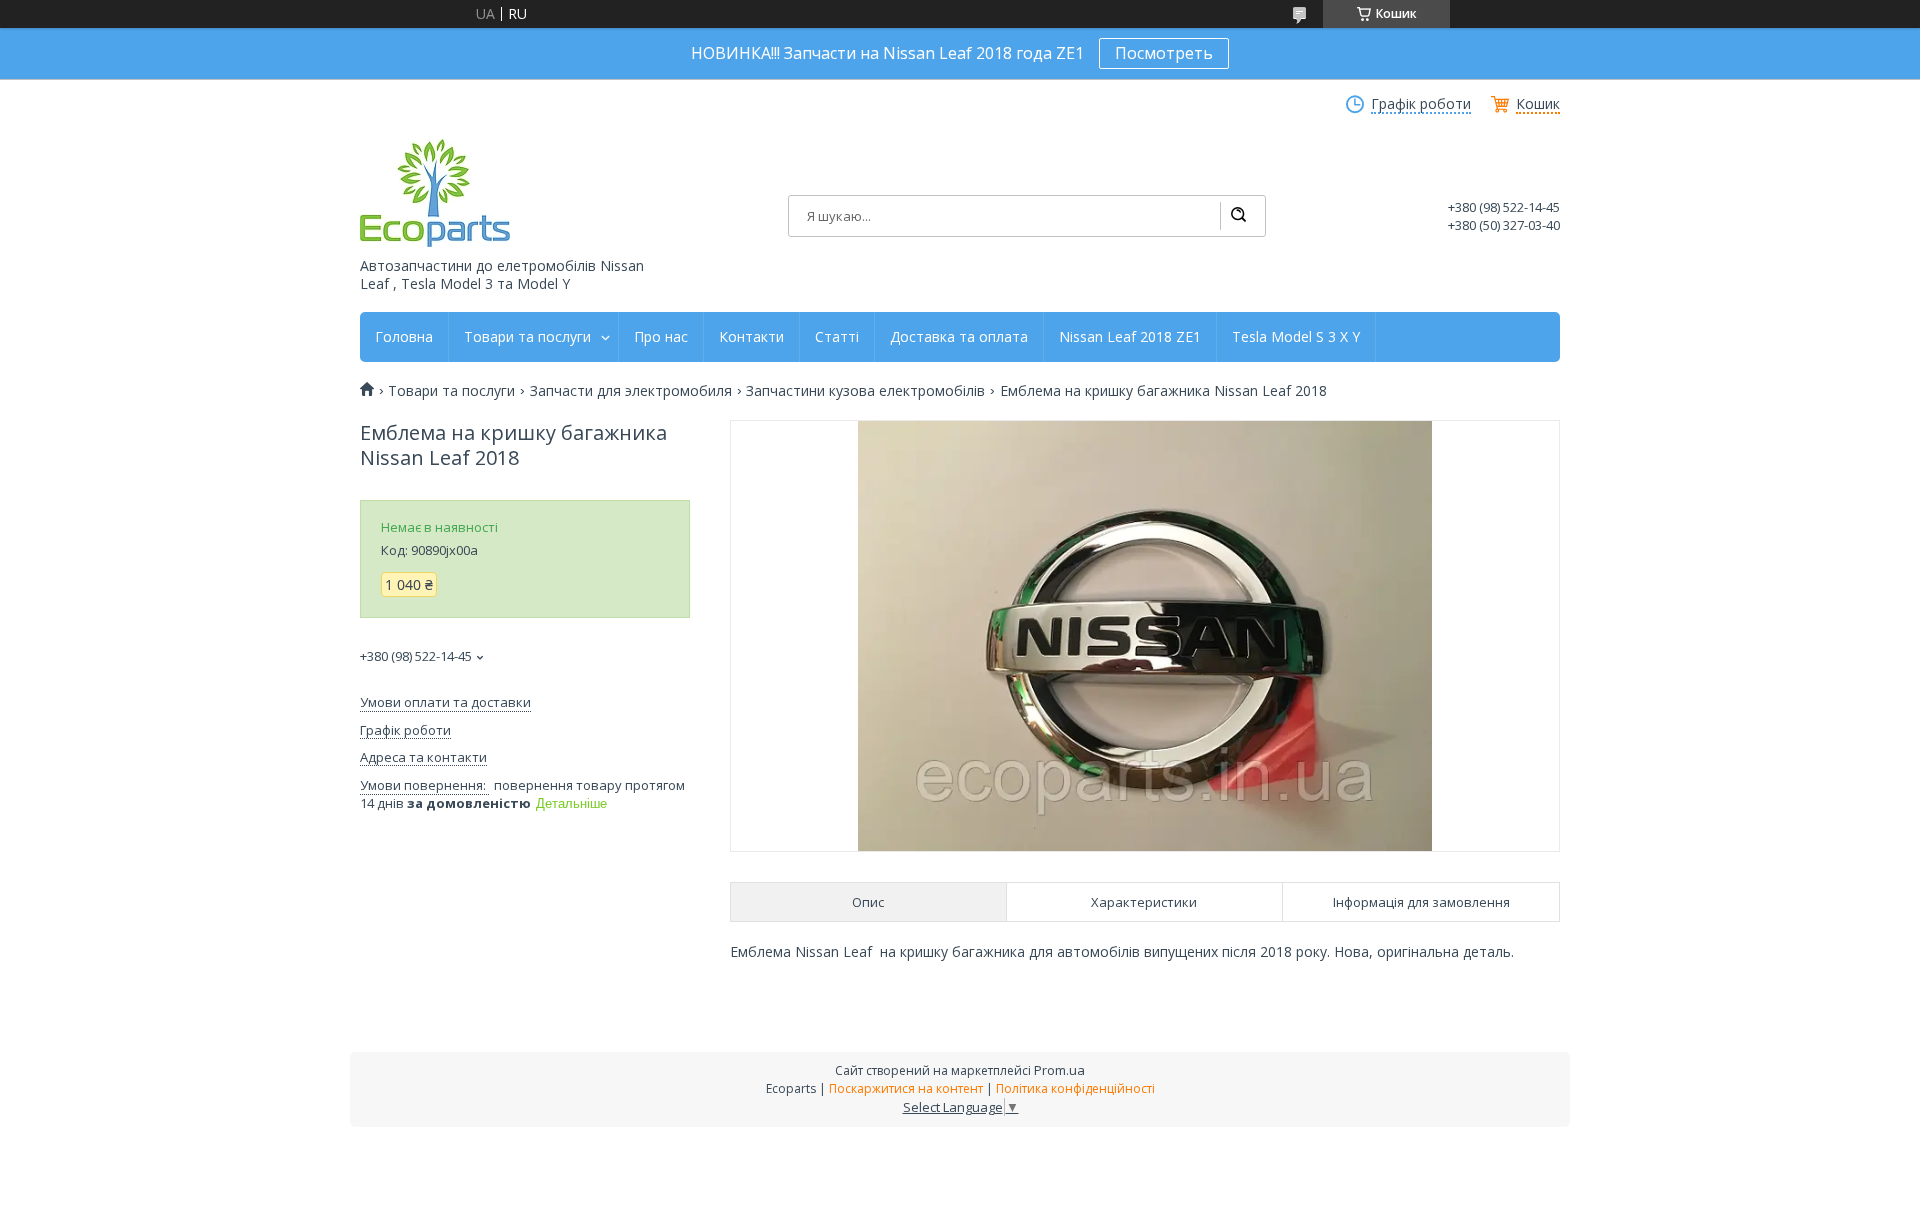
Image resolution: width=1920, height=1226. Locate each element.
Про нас (661, 337)
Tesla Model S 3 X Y (1296, 337)
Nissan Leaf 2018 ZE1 (1130, 337)
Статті (837, 337)
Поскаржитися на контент (906, 1088)
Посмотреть (1164, 53)
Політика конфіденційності (1075, 1088)
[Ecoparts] (435, 193)
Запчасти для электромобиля (631, 391)
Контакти (751, 337)
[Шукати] (1238, 216)
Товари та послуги (527, 337)
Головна (404, 337)
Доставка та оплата (959, 337)
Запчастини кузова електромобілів (865, 391)
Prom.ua (1059, 1070)
